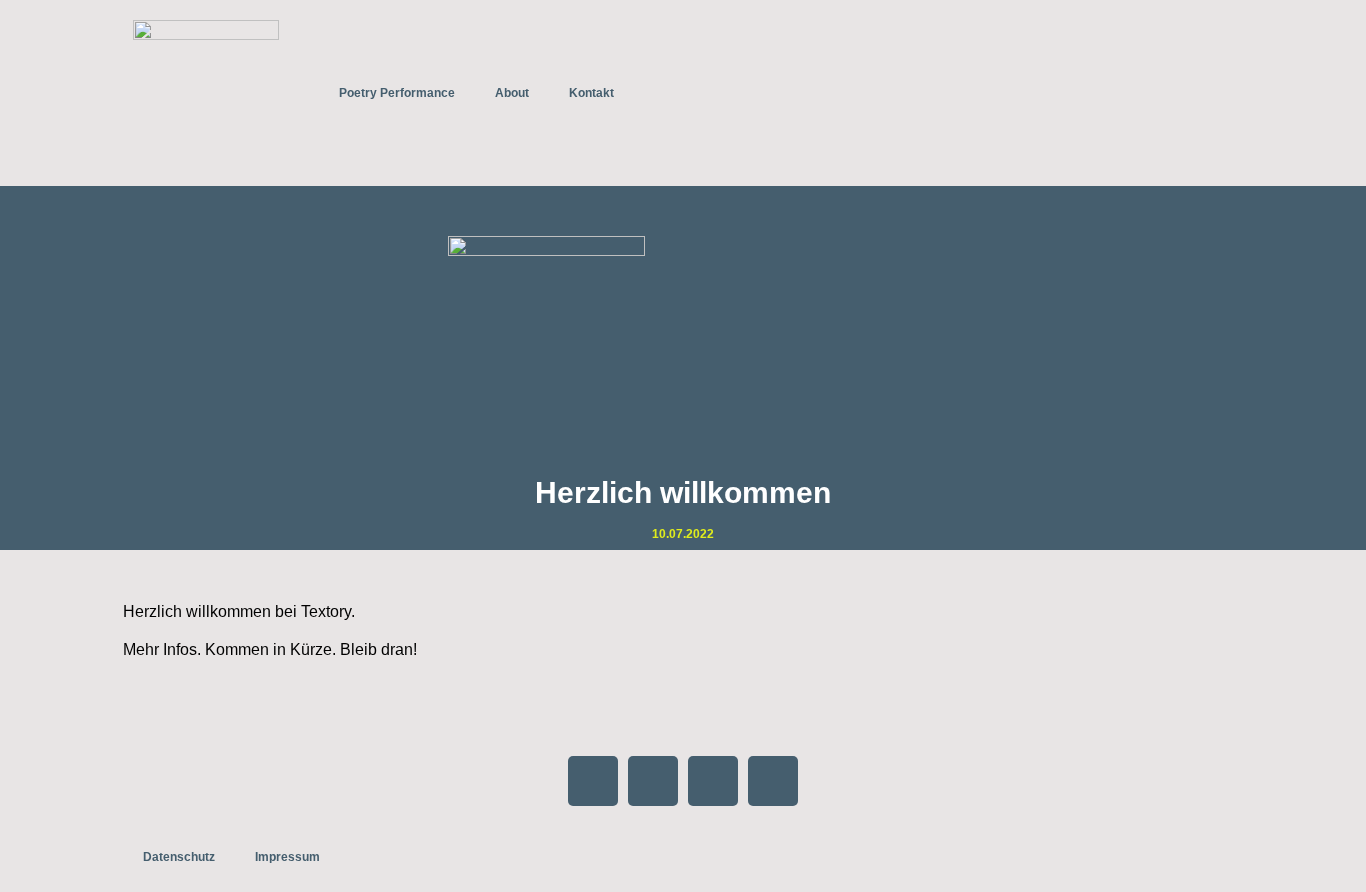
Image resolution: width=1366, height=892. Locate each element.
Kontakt (591, 93)
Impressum (287, 857)
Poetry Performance (397, 93)
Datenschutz (179, 857)
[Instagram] (653, 781)
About (512, 93)
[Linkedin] (773, 781)
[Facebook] (593, 781)
